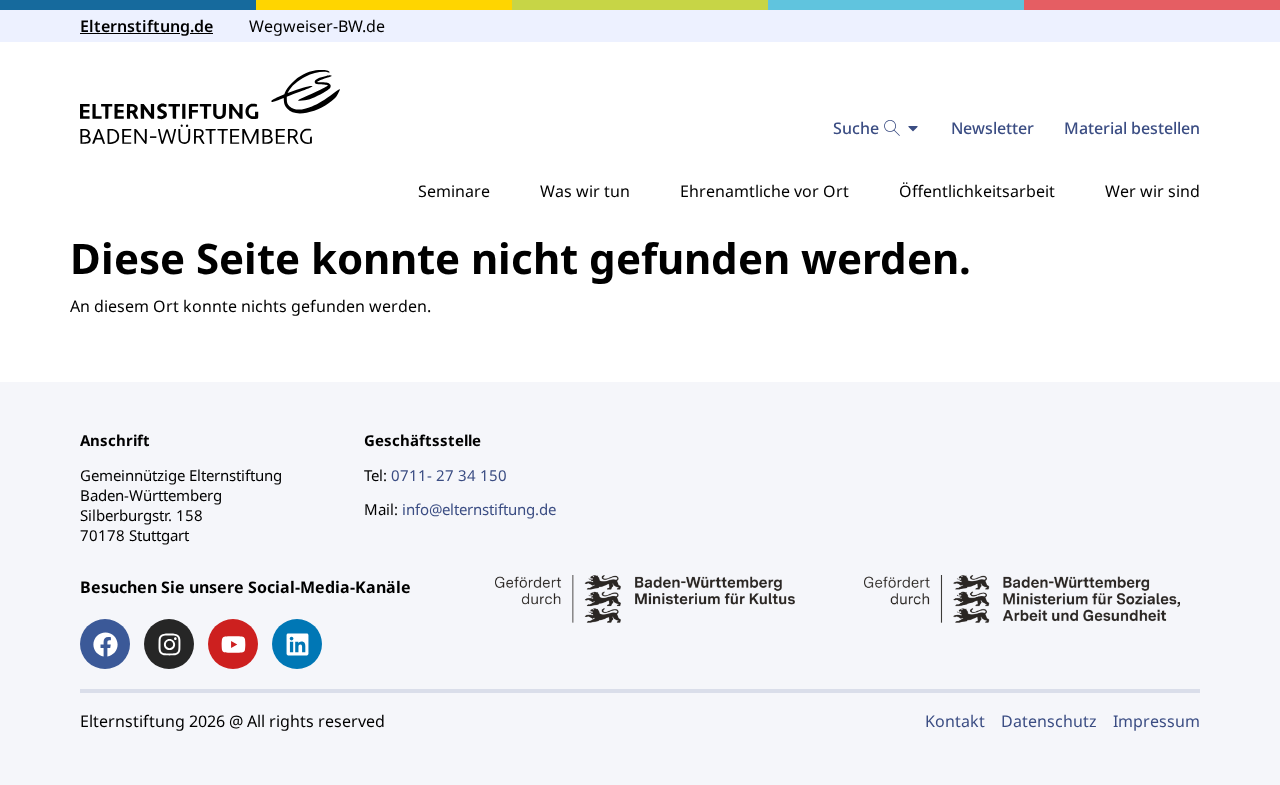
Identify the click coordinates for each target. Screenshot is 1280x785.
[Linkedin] (297, 644)
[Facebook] (105, 644)
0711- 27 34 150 (449, 475)
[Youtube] (233, 644)
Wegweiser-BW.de (317, 26)
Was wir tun (585, 191)
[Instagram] (169, 644)
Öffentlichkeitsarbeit (977, 191)
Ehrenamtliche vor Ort (764, 191)
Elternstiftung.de (146, 26)
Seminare (454, 191)
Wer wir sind (1152, 191)
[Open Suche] (913, 128)
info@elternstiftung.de (479, 509)
